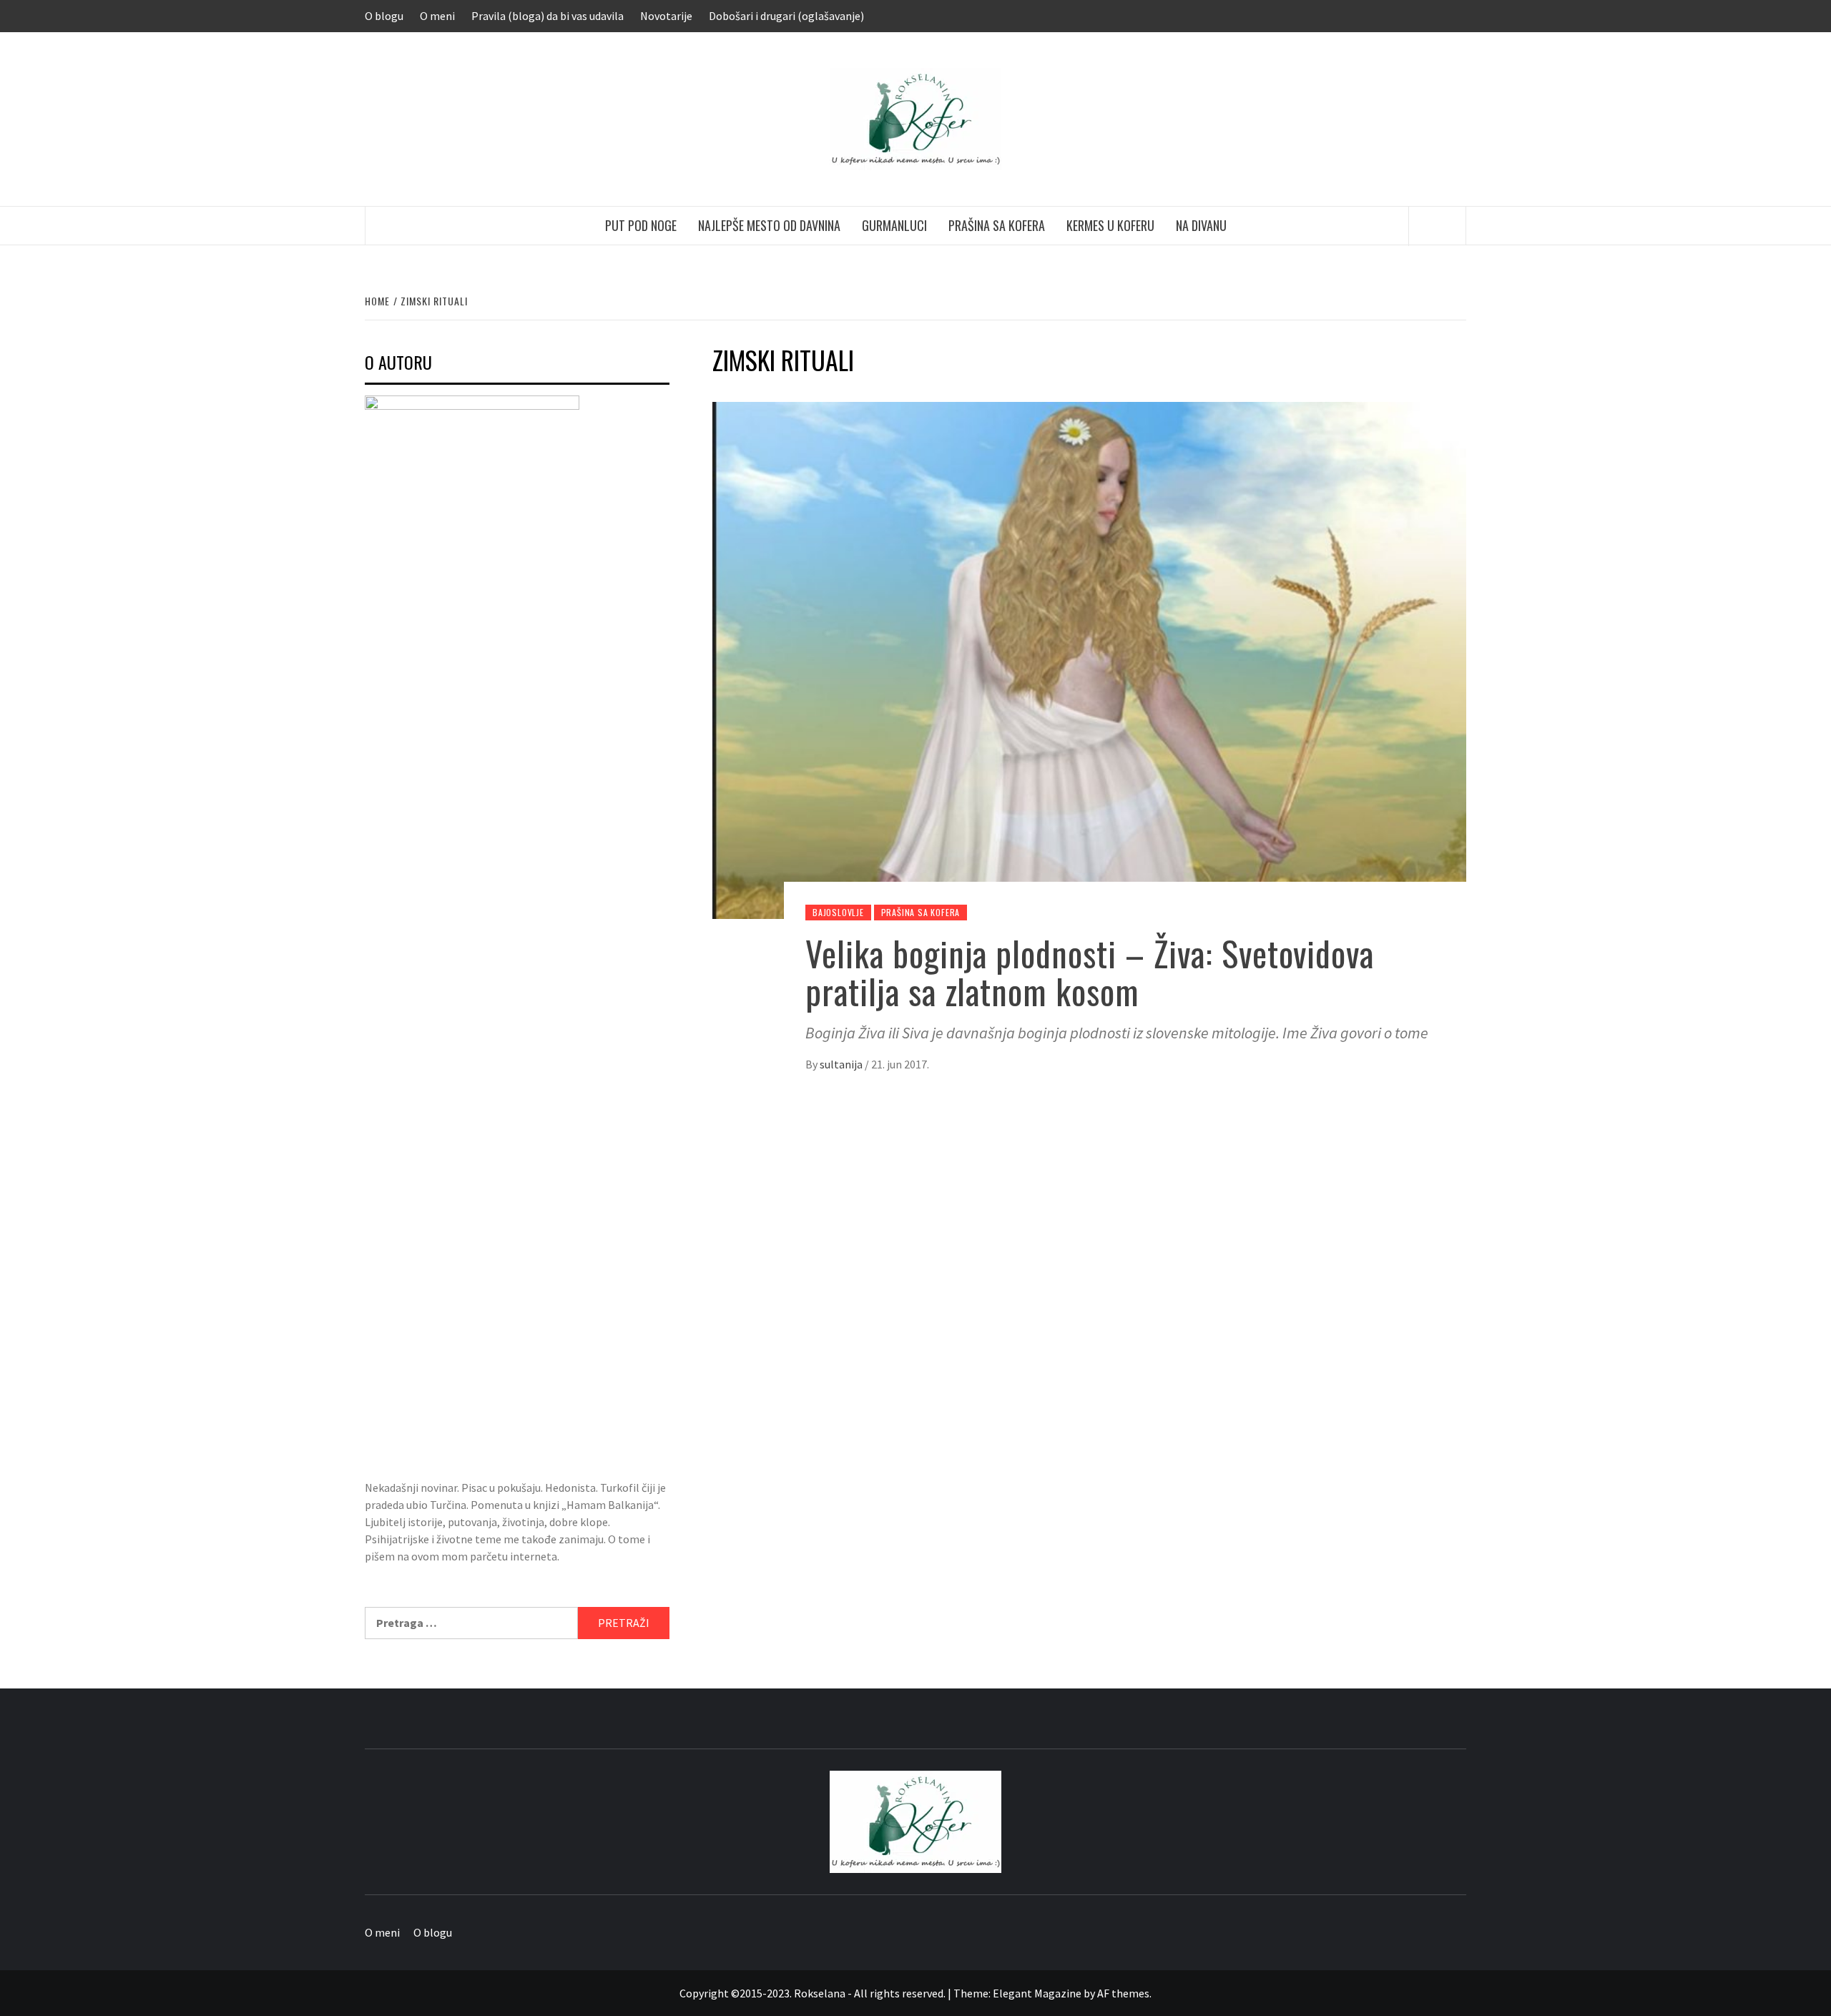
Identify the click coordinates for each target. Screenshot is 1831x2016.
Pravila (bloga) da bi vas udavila (548, 16)
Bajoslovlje (838, 912)
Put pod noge (641, 225)
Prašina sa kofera (997, 225)
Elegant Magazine (1037, 1993)
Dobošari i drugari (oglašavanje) (786, 16)
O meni (437, 16)
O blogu (384, 16)
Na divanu (1201, 225)
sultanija (842, 1064)
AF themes (1123, 1993)
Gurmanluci (894, 225)
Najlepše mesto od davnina (769, 225)
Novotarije (666, 16)
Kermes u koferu (1110, 225)
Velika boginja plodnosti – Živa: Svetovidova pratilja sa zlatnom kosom (1090, 972)
